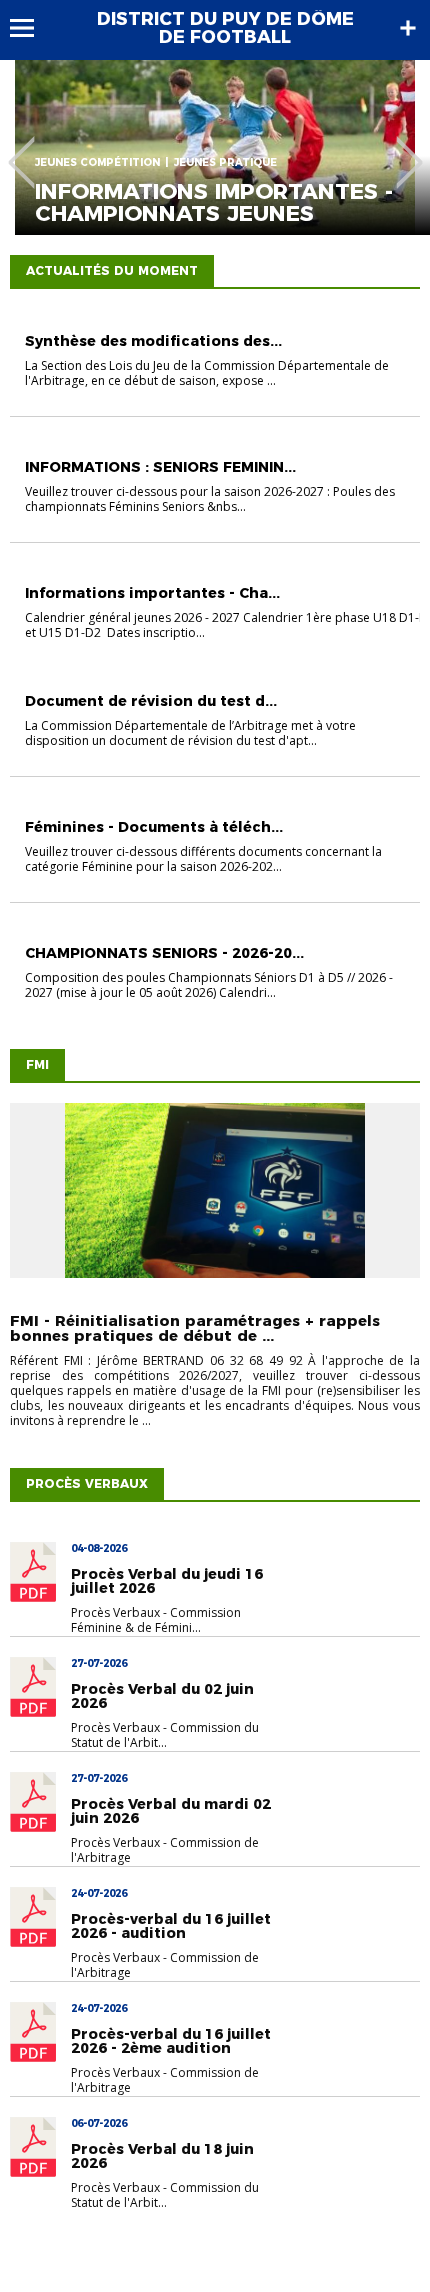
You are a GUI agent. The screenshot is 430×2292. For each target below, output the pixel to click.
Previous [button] (21, 148)
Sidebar (408, 28)
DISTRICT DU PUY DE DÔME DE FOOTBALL (225, 28)
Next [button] (409, 148)
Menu (31, 28)
